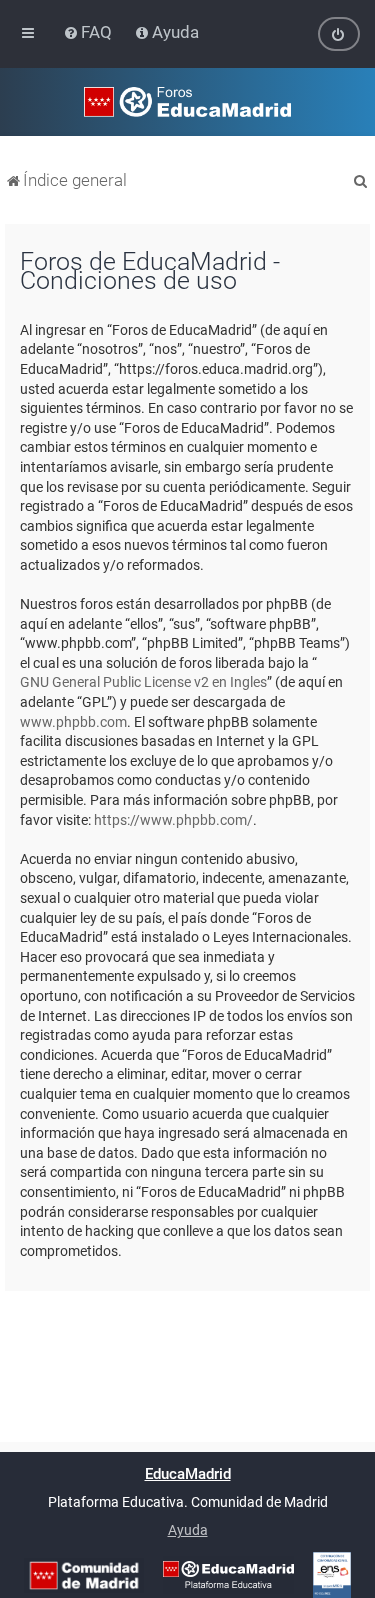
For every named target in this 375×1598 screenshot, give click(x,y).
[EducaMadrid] (228, 1575)
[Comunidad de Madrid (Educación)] (84, 1575)
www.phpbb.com (73, 722)
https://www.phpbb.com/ (173, 820)
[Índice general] (187, 102)
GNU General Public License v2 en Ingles (143, 682)
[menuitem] (89, 32)
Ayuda (188, 1530)
